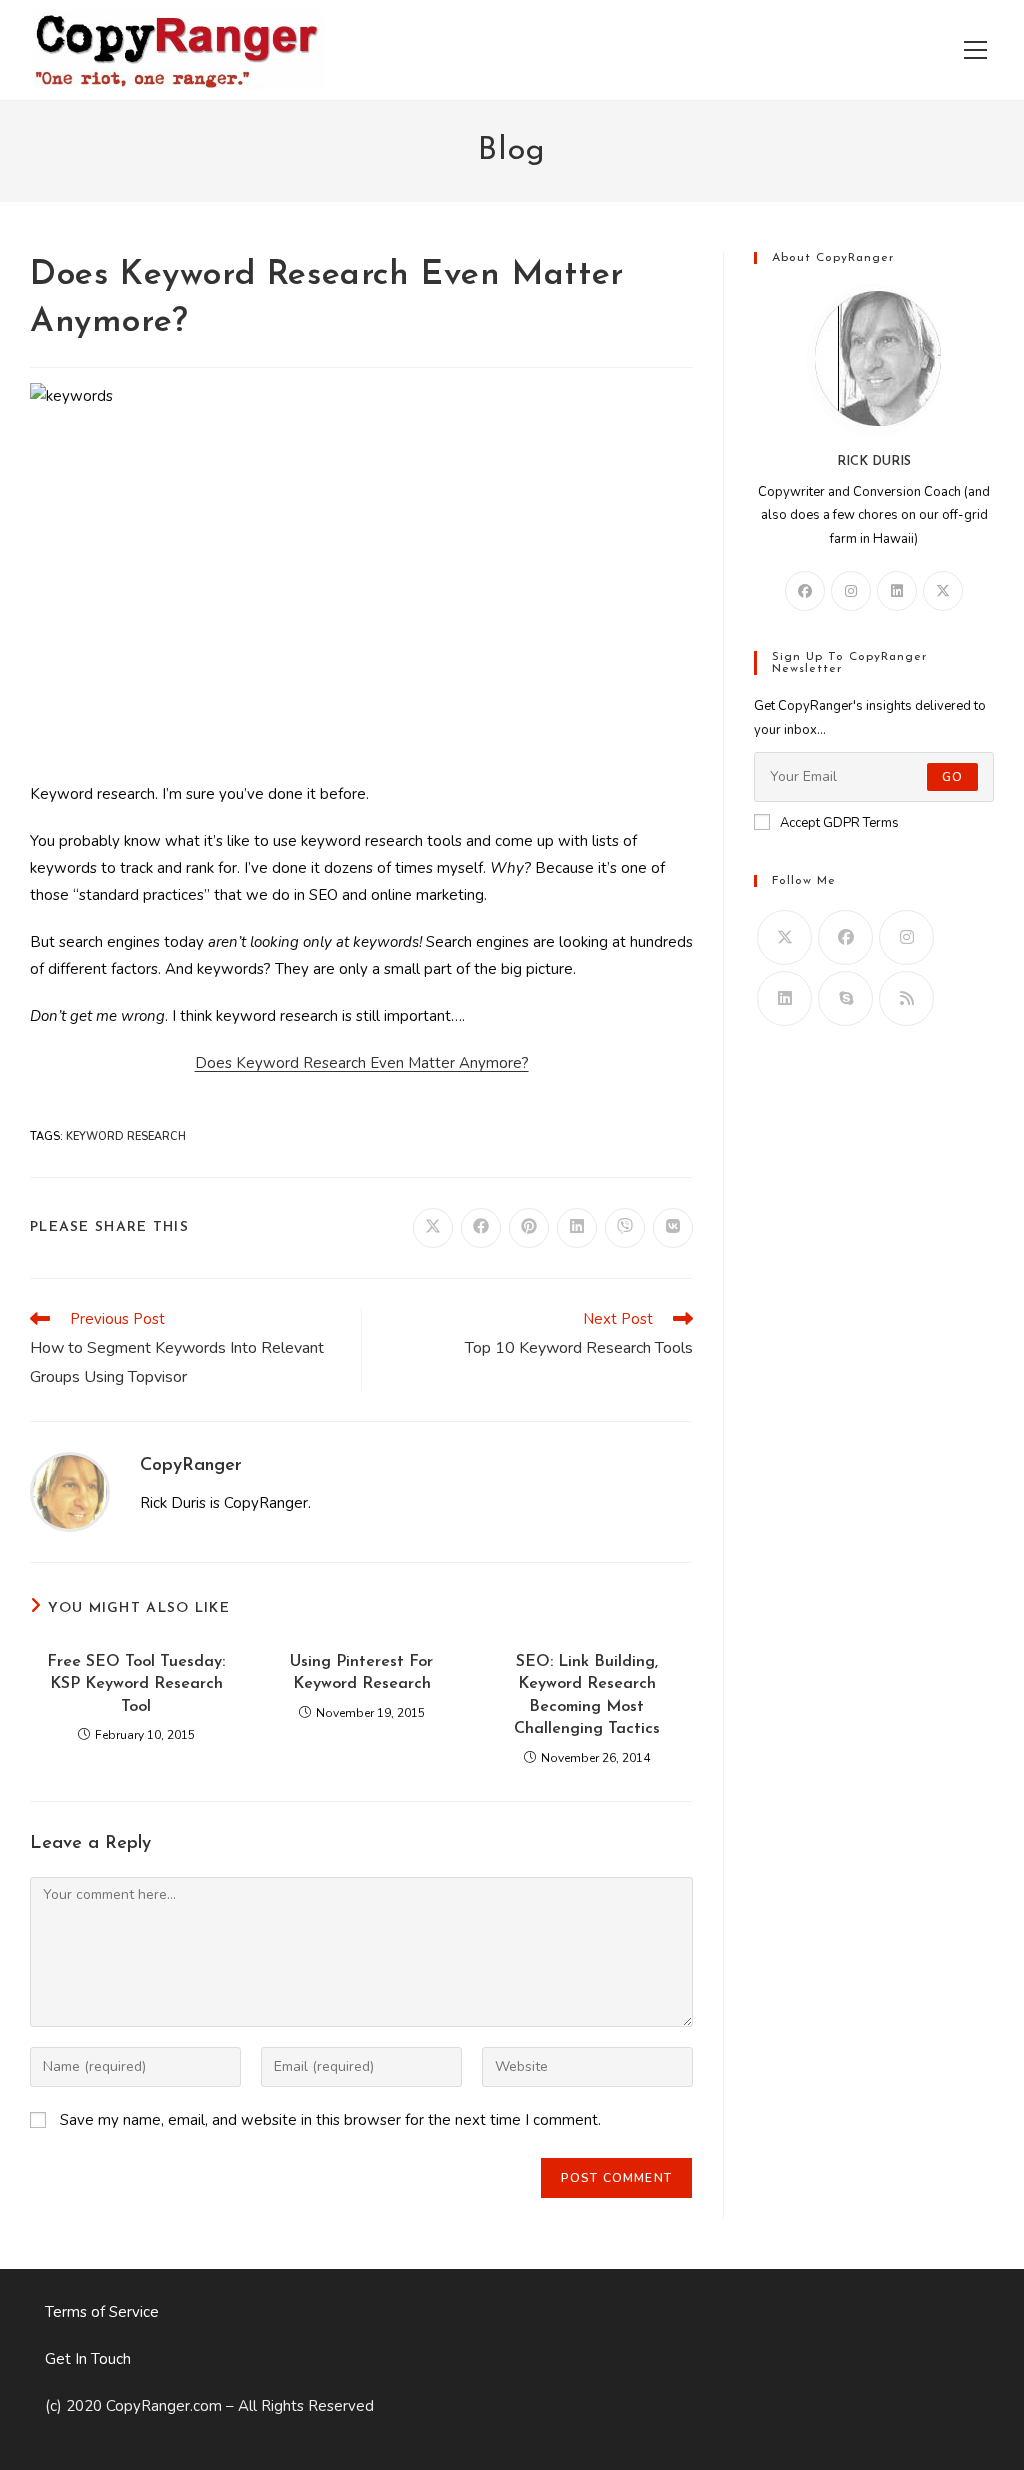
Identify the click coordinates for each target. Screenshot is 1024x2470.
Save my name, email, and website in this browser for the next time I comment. (330, 2120)
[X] (943, 591)
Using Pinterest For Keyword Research (361, 1673)
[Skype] (845, 998)
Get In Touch (88, 2359)
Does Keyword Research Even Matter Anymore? (362, 1063)
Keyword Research (126, 1136)
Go (952, 777)
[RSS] (906, 998)
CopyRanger (191, 1466)
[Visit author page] (70, 1491)
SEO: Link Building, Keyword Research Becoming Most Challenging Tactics (587, 1695)
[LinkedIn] (897, 591)
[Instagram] (851, 591)
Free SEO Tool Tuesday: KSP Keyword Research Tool (136, 1684)
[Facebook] (805, 591)
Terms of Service (102, 2312)
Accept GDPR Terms (839, 823)
